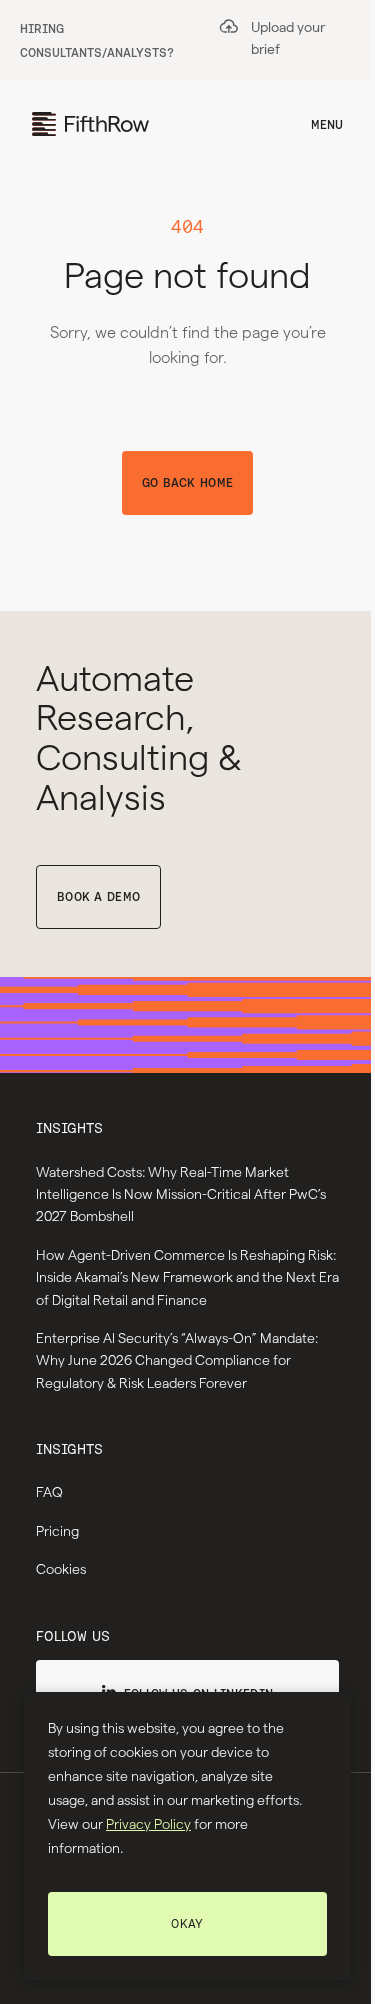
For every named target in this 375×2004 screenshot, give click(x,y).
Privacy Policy (148, 1824)
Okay (187, 1923)
